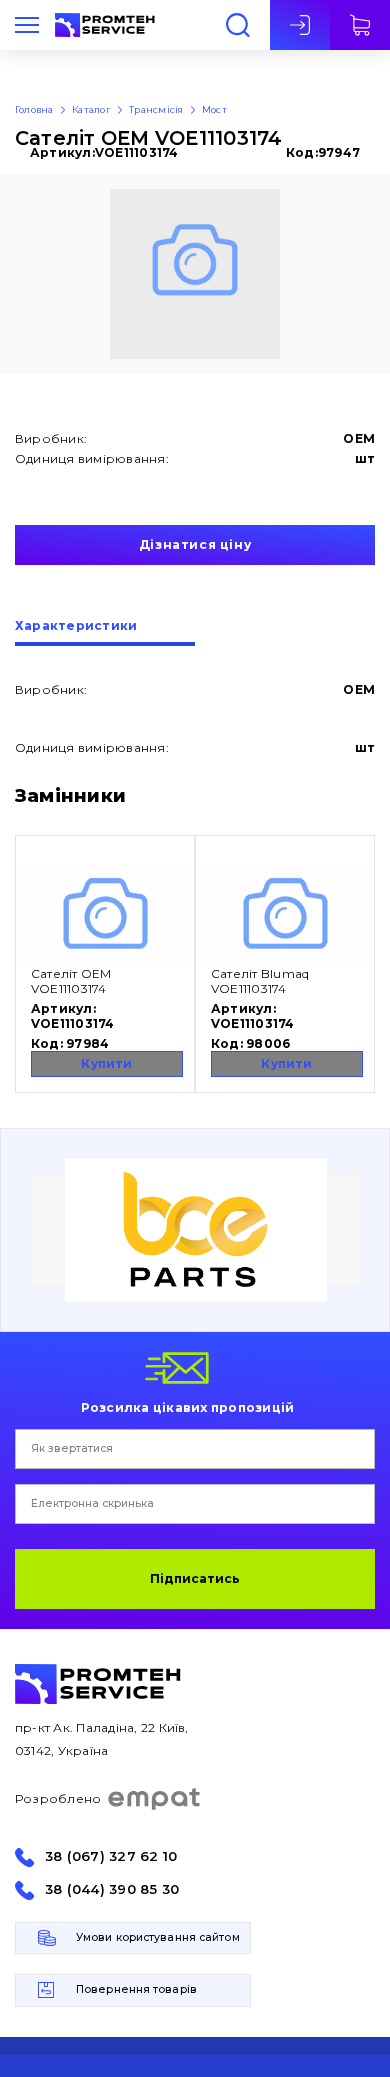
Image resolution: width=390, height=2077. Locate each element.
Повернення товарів (136, 1989)
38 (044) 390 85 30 (112, 1889)
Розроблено (58, 1798)
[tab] (105, 633)
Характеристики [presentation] (76, 626)
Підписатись (195, 1578)
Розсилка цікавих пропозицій (187, 1407)
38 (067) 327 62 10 (111, 1856)
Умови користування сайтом (158, 1937)
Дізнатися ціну (195, 544)
